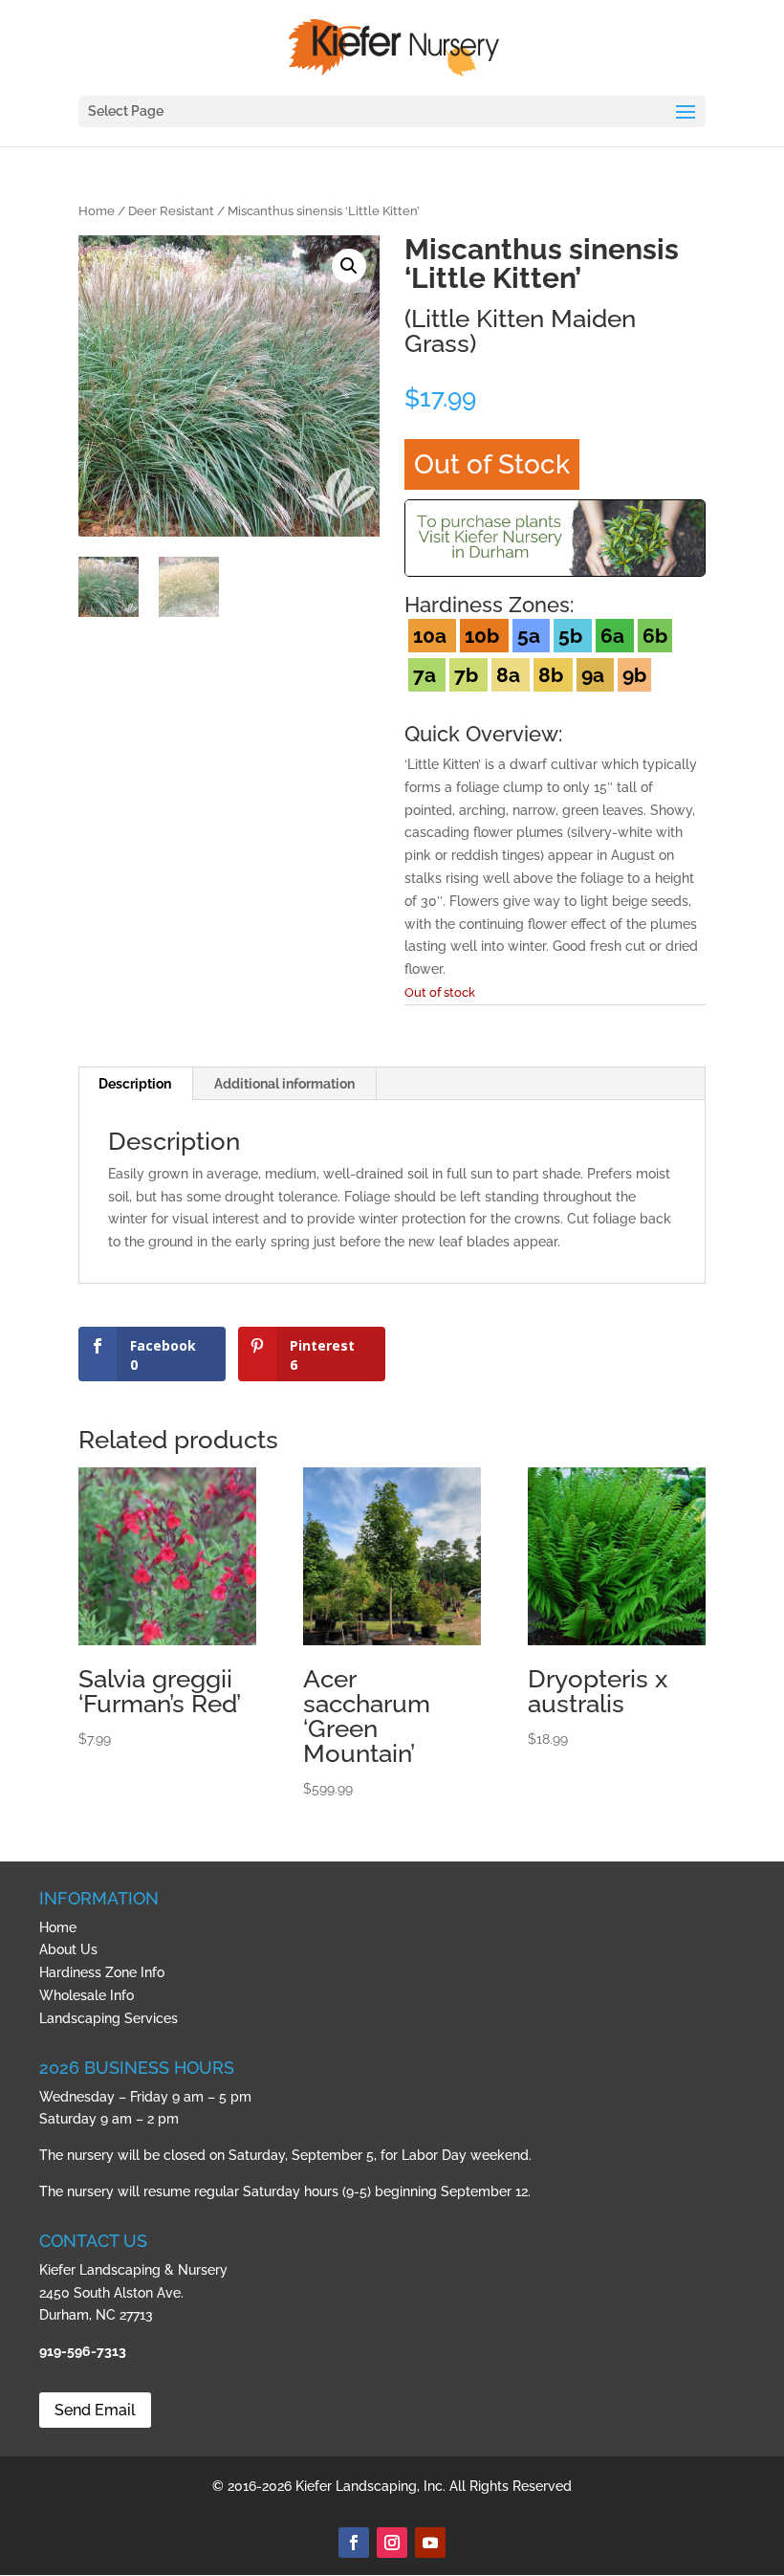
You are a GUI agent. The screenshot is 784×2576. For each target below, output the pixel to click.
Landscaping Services (109, 2018)
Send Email (95, 2410)
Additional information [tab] (284, 1084)
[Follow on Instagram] (392, 2543)
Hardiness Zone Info (102, 1972)
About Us (68, 1949)
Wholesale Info (87, 1995)
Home (97, 211)
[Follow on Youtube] (430, 2543)
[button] (349, 266)
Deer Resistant (171, 211)
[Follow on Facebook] (354, 2543)
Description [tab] (135, 1084)
